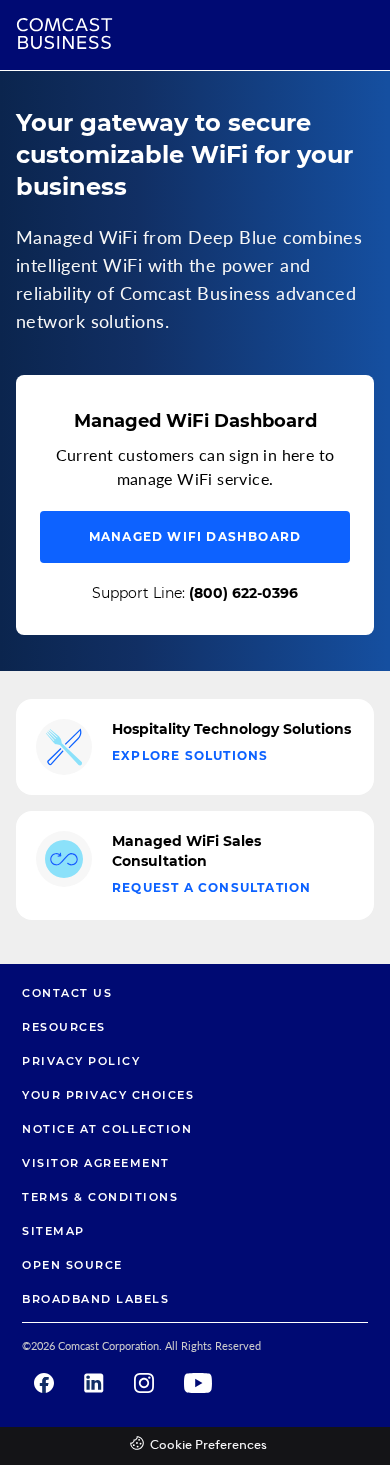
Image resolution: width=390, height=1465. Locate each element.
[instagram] (144, 1383)
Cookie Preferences (208, 1445)
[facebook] (44, 1383)
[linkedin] (94, 1383)
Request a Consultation (211, 887)
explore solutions (190, 755)
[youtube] (198, 1383)
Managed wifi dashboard (195, 536)
